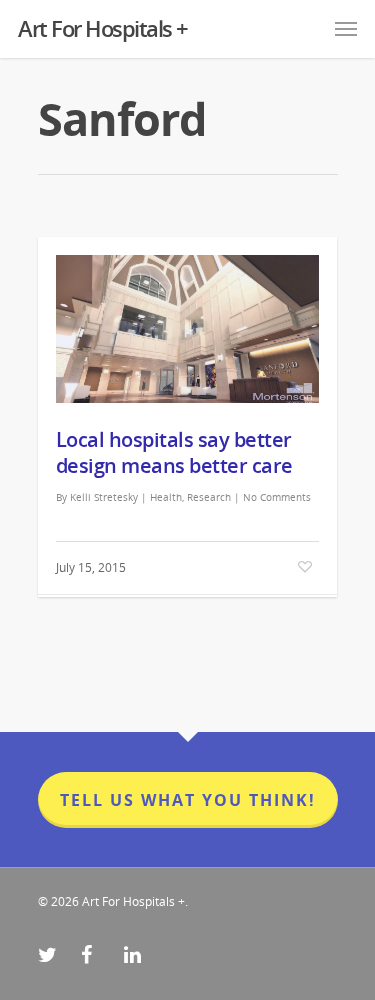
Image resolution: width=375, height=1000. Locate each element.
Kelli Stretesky (104, 497)
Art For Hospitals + (103, 28)
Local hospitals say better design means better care (174, 452)
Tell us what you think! (188, 800)
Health (166, 497)
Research (209, 497)
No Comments (277, 497)
